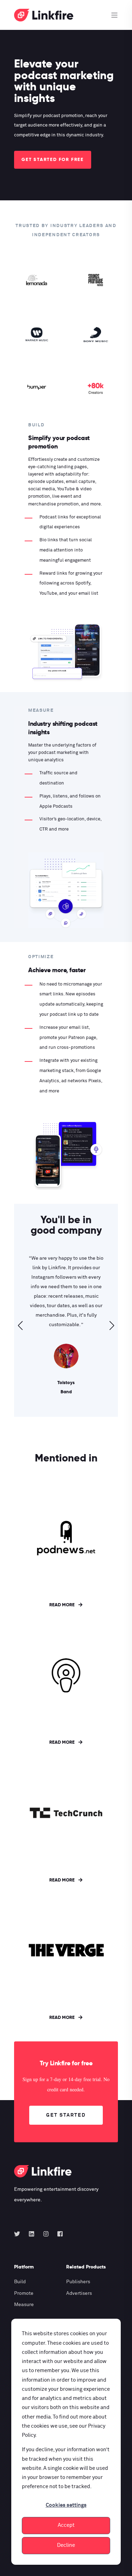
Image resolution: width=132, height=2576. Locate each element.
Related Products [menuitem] (86, 2267)
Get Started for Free (53, 159)
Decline (66, 2545)
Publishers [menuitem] (78, 2282)
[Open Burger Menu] (114, 15)
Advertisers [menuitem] (79, 2293)
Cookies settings (66, 2505)
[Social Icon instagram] (46, 2234)
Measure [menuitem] (24, 2305)
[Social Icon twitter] (19, 2234)
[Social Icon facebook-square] (58, 2234)
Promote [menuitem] (24, 2293)
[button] (20, 1325)
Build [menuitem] (20, 2282)
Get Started (66, 2115)
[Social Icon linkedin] (32, 2234)
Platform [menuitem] (24, 2267)
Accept (66, 2525)
